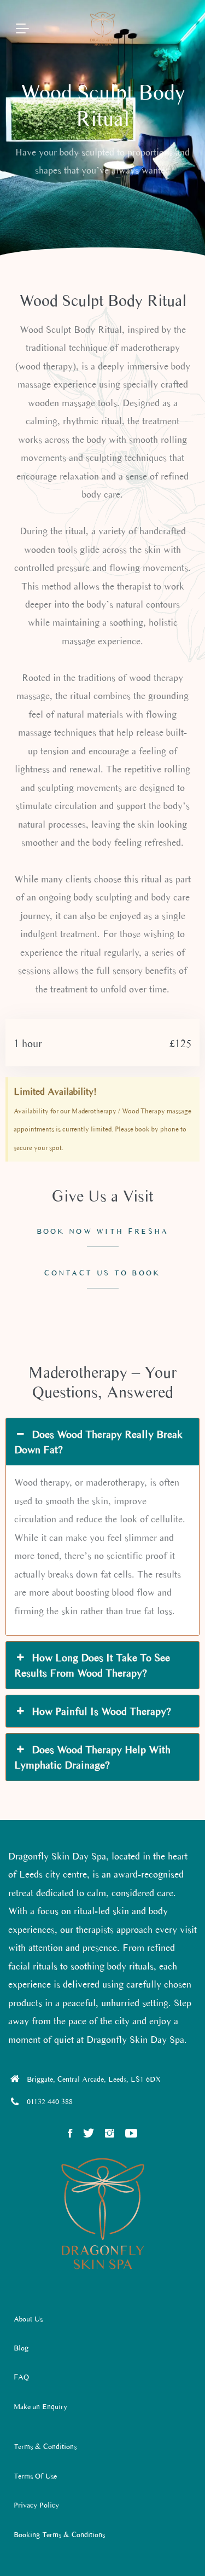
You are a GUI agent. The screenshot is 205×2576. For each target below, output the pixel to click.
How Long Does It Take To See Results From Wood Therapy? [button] (92, 1665)
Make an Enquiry (40, 2407)
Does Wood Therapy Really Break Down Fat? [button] (98, 1442)
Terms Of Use (35, 2476)
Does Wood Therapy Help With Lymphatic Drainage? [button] (92, 1757)
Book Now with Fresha (103, 1231)
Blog (21, 2348)
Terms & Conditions (45, 2447)
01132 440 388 (50, 2102)
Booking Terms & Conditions (59, 2535)
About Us (28, 2319)
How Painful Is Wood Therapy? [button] (101, 1711)
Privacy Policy (36, 2505)
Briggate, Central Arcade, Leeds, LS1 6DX (94, 2079)
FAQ (21, 2377)
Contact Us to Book (102, 1273)
